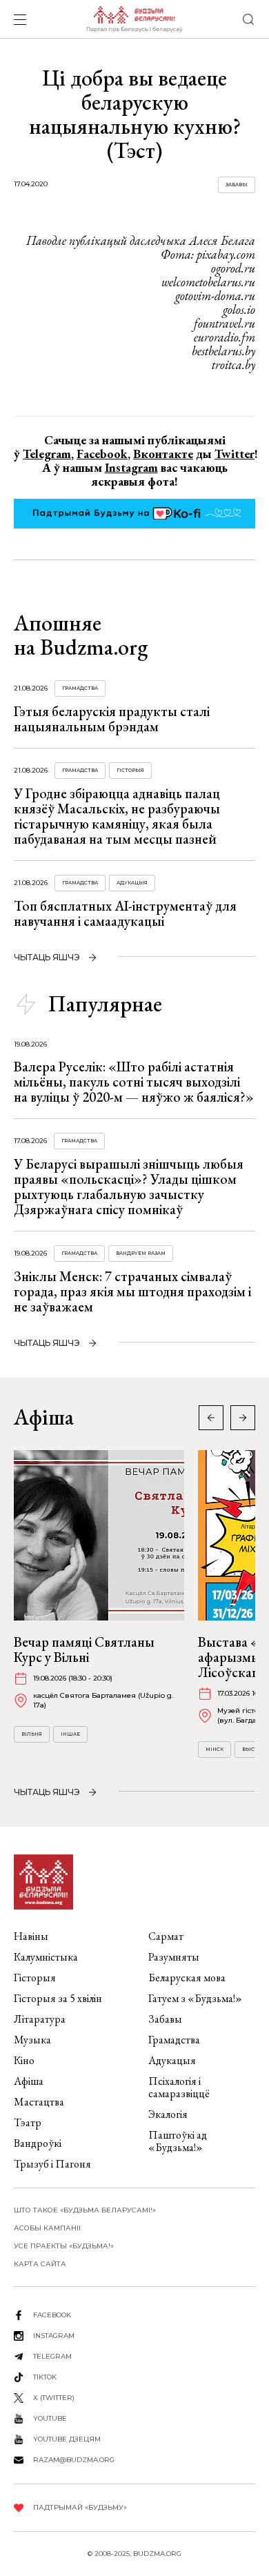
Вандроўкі (38, 2143)
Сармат (166, 1936)
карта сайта (40, 2264)
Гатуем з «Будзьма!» (195, 1998)
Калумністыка (46, 1957)
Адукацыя (132, 883)
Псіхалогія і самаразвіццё (179, 2087)
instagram (54, 2336)
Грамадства (80, 688)
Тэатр (28, 2122)
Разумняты (174, 1957)
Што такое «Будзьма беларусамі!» (85, 2210)
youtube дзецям (67, 2439)
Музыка (32, 2040)
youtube (50, 2418)
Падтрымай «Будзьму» (80, 2507)
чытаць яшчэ (47, 957)
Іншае (70, 1734)
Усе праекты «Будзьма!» (64, 2246)
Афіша (29, 2081)
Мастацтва (39, 2102)
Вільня (32, 1734)
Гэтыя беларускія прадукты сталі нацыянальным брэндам (112, 719)
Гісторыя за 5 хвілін (58, 1998)
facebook (52, 2315)
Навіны (31, 1936)
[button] (243, 1418)
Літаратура (40, 2019)
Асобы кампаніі (47, 2228)
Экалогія (168, 2114)
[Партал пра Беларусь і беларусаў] (134, 19)
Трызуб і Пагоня (52, 2164)
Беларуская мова (187, 1978)
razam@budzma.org (74, 2460)
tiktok (45, 2377)
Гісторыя (130, 770)
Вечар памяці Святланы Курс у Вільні (84, 1649)
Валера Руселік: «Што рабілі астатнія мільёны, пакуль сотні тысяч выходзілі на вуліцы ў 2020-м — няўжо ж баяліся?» (134, 1082)
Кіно (24, 2060)
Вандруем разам (141, 1253)
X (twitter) (54, 2398)
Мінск (215, 1749)
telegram (52, 2356)
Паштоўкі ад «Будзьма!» (178, 2141)
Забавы (237, 185)
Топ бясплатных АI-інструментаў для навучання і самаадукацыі (125, 913)
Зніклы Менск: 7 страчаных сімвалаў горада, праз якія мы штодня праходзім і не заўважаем (132, 1291)
